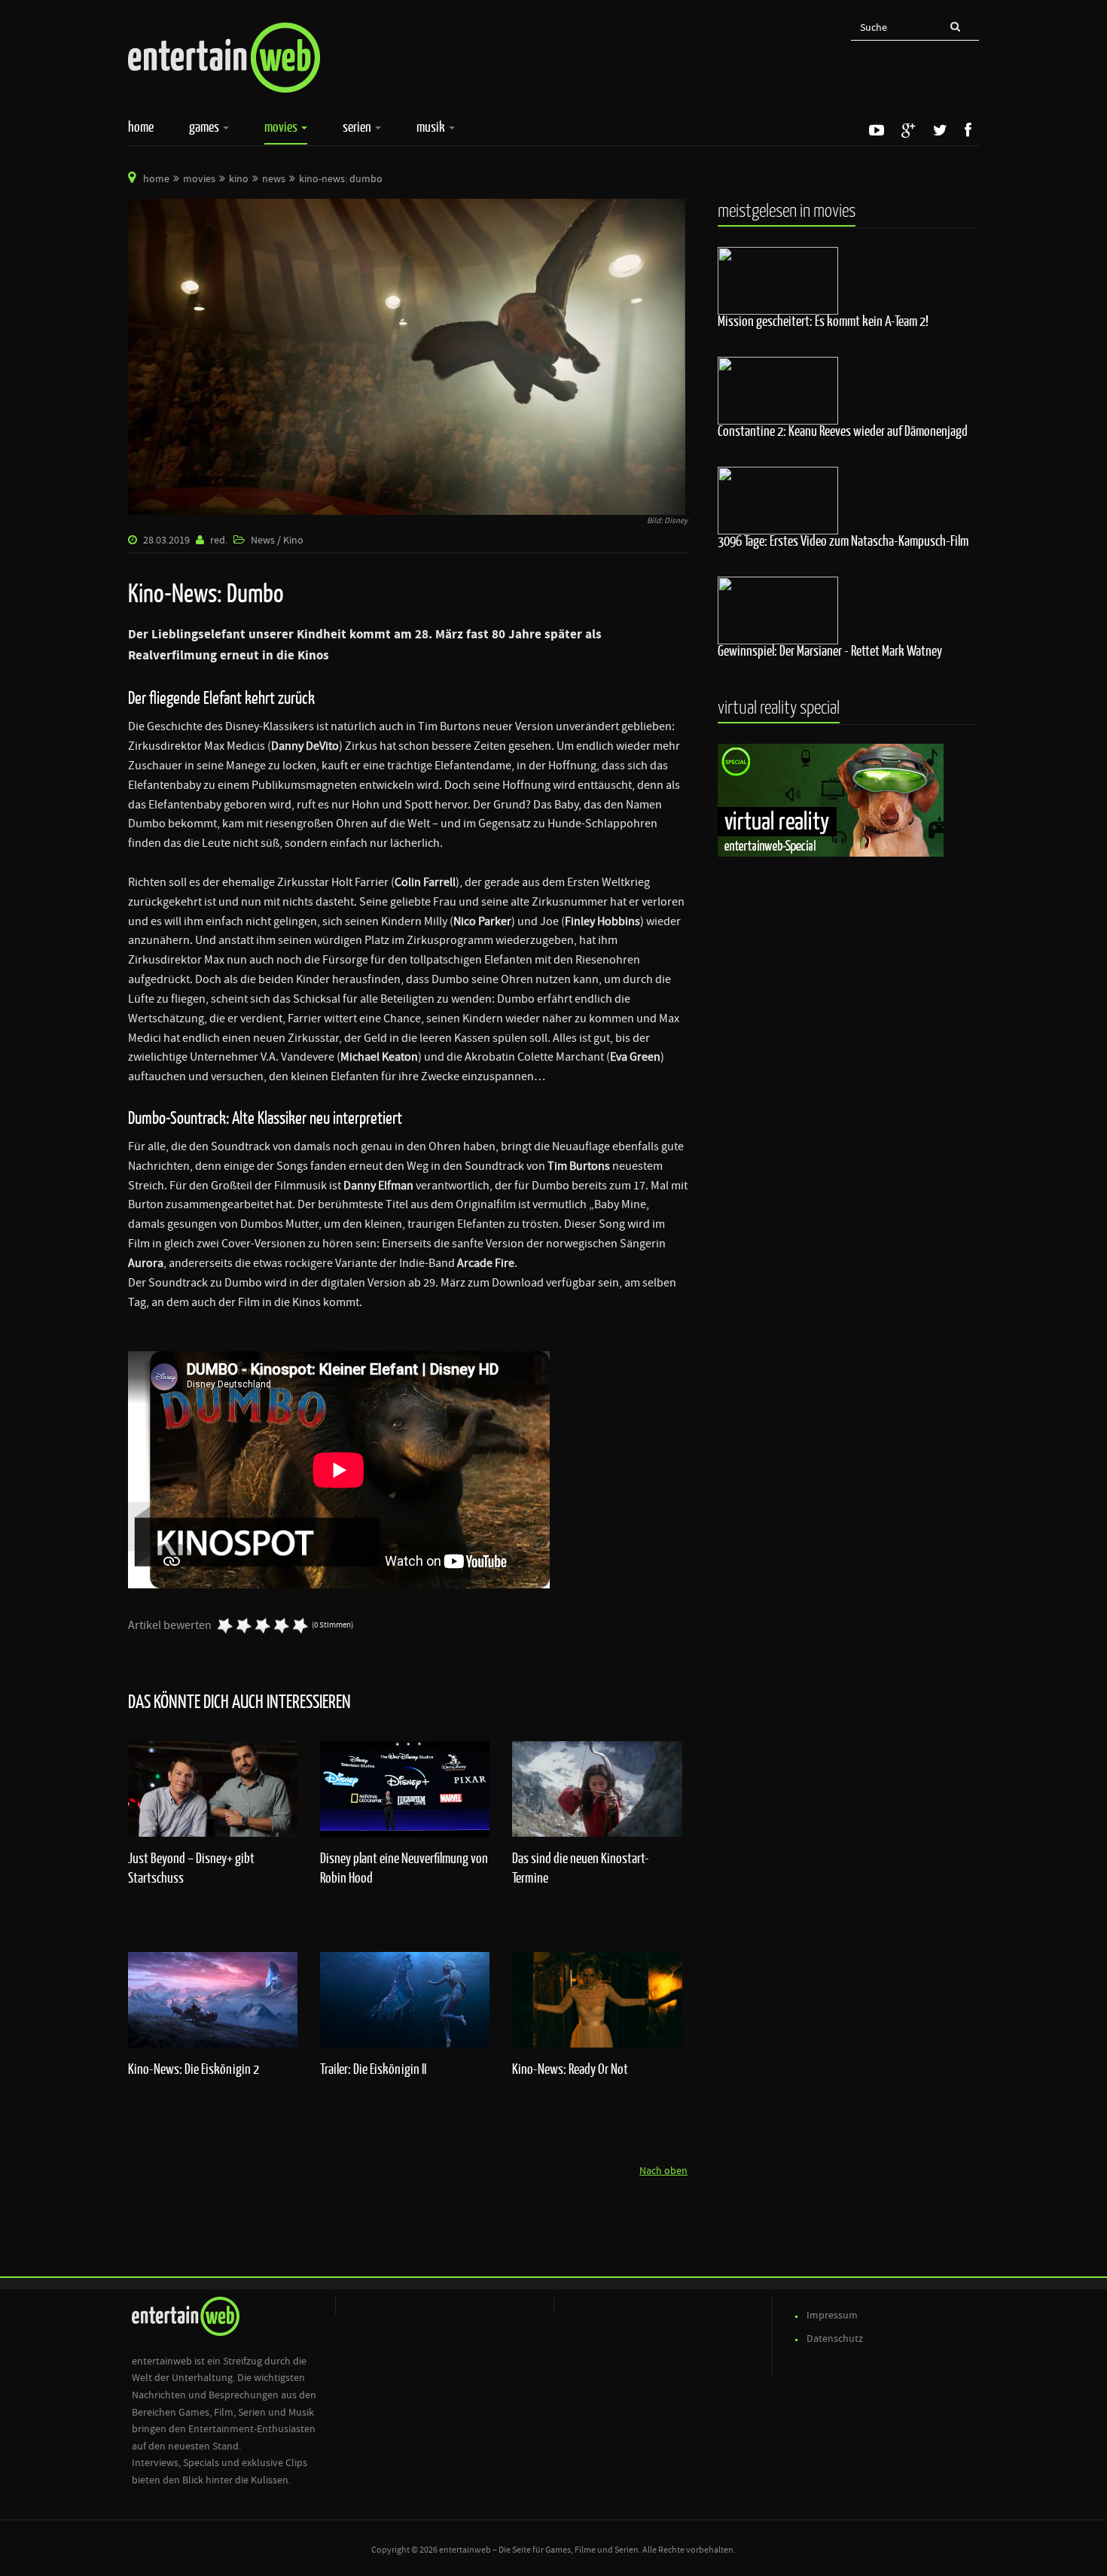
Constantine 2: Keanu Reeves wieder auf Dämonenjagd (843, 431)
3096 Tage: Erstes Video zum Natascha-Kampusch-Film (843, 540)
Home (141, 126)
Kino (239, 179)
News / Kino (277, 540)
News (274, 179)
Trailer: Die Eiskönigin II (373, 2069)
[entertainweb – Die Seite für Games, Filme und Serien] (224, 58)
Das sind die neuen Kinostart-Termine (581, 1868)
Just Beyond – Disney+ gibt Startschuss (191, 1868)
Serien (358, 126)
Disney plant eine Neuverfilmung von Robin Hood (404, 1868)
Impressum (832, 2316)
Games (205, 126)
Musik (432, 126)
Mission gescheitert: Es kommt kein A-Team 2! (823, 321)
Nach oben (663, 2171)
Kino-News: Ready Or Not (570, 2069)
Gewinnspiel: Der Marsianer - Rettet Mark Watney (830, 650)
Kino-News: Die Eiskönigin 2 (194, 2069)
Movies (282, 126)
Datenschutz (835, 2339)
